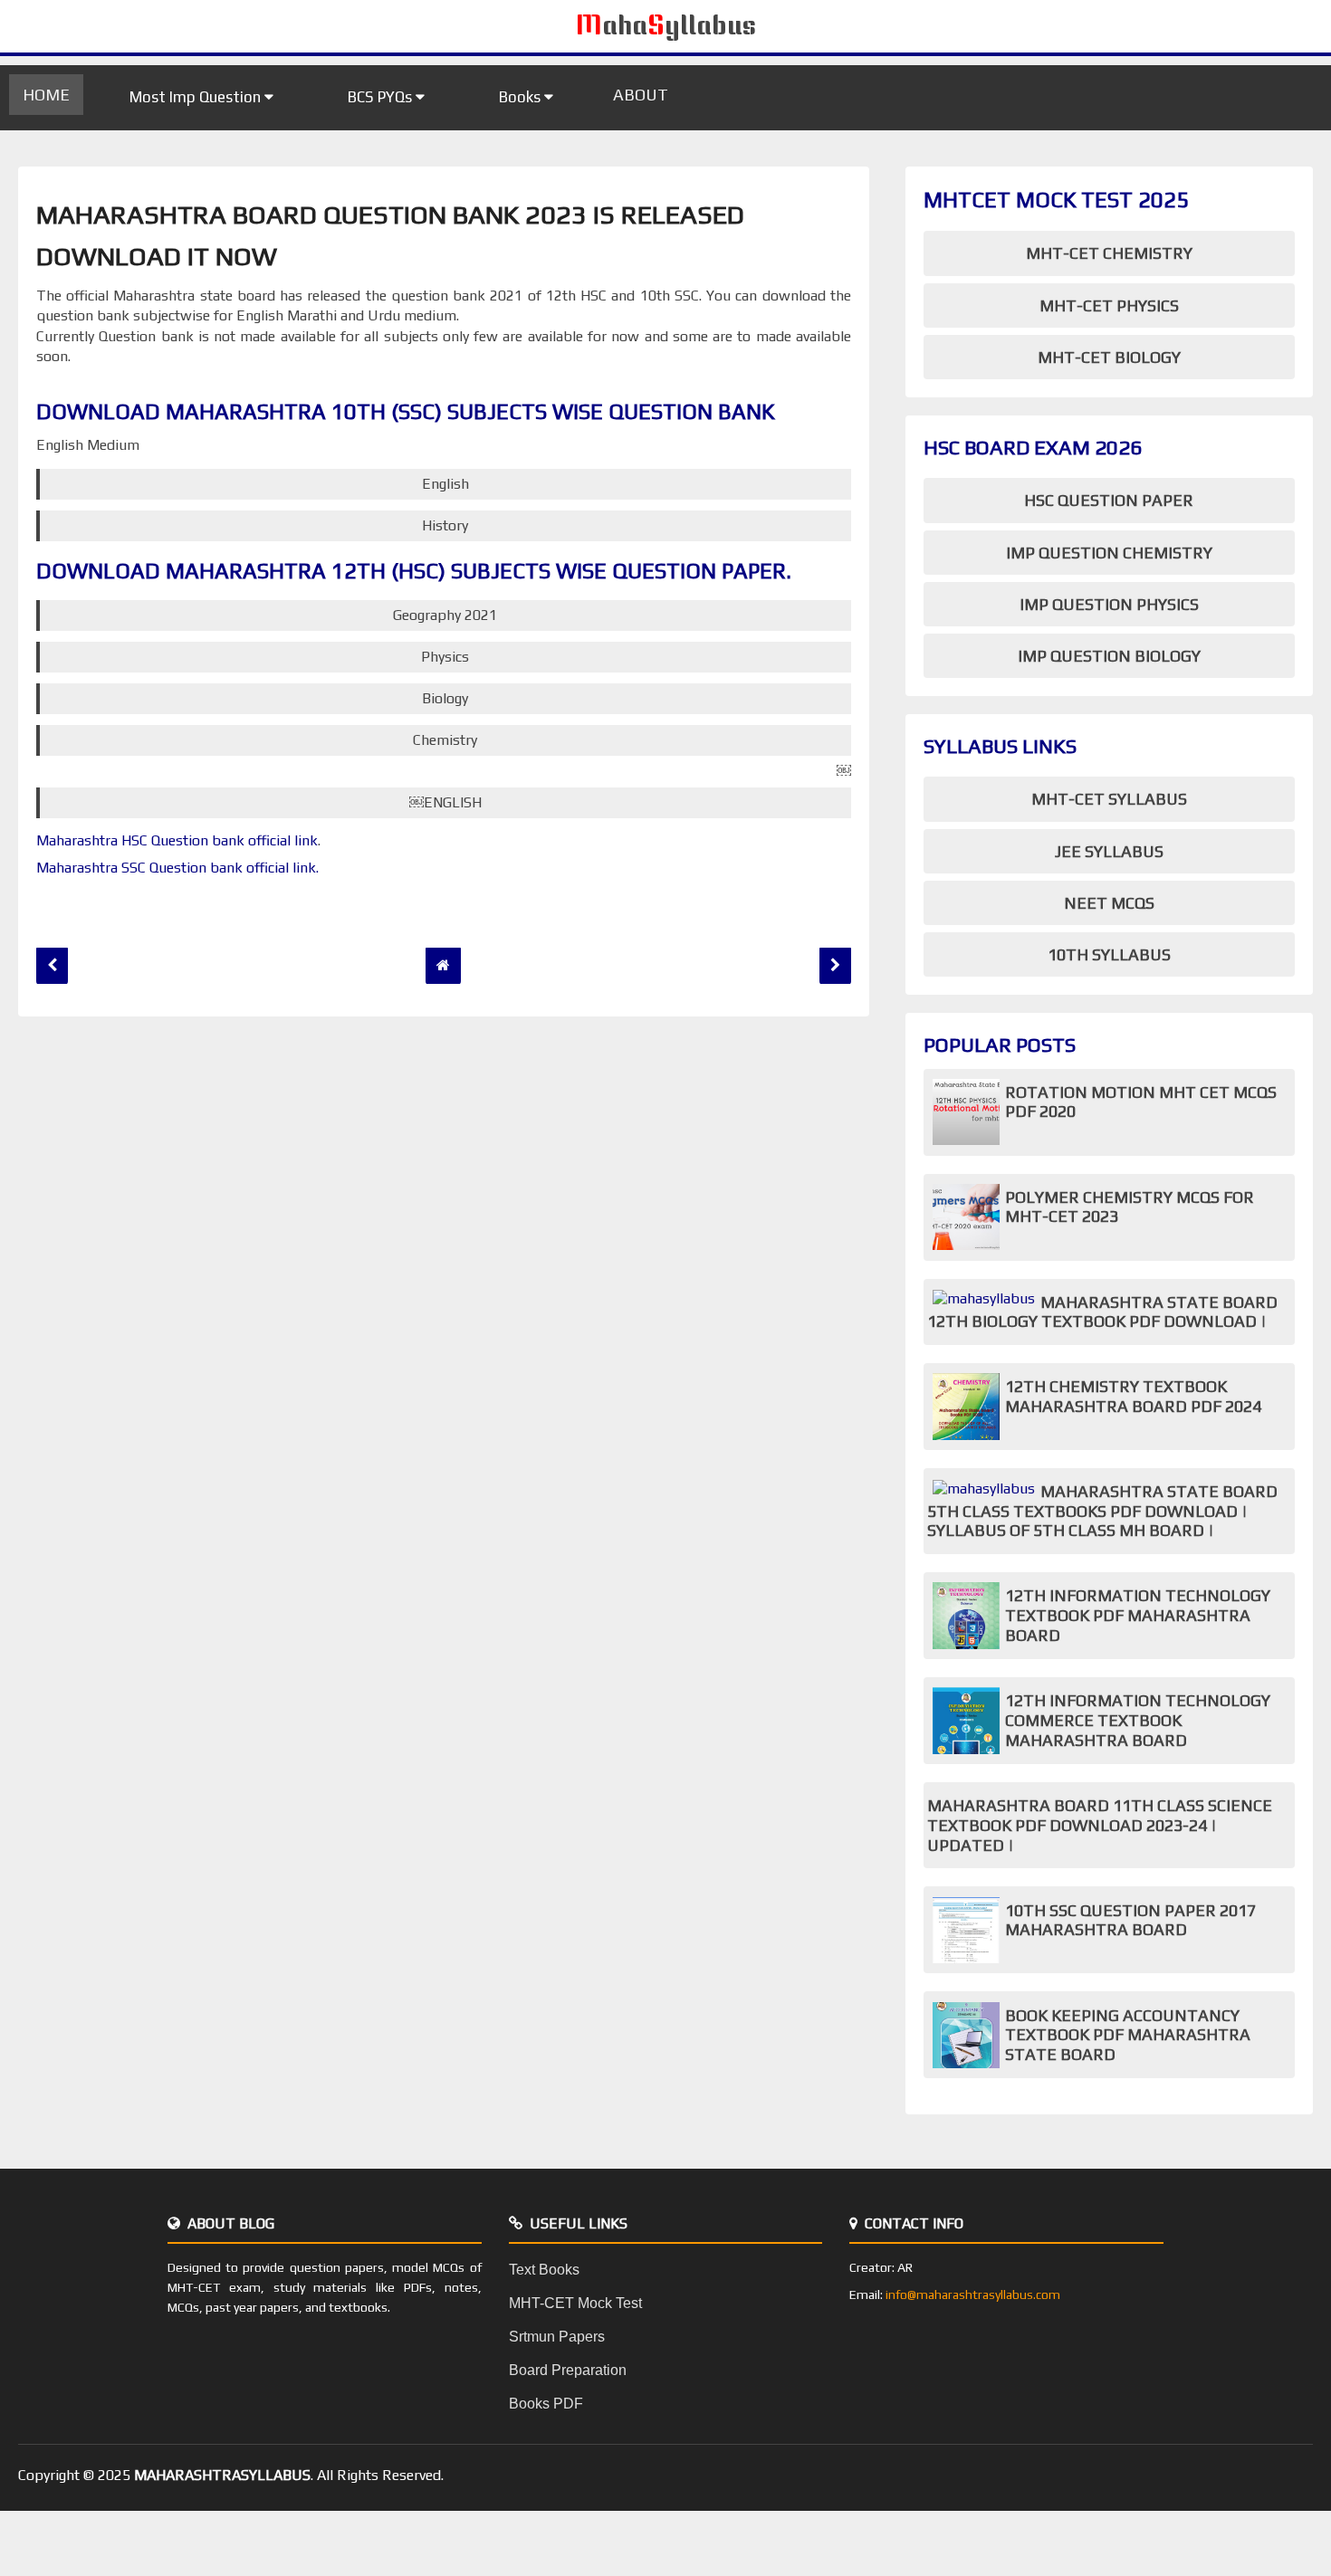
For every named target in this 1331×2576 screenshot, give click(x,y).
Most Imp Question (197, 97)
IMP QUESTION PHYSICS (1109, 604)
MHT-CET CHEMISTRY (1109, 253)
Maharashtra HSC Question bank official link (177, 840)
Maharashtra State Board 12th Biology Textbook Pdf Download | (1102, 1312)
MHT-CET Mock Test (575, 2303)
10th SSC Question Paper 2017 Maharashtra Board (1130, 1920)
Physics (445, 657)
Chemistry (445, 740)
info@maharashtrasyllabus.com (973, 2295)
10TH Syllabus (1109, 954)
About (641, 95)
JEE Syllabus (1109, 851)
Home (46, 95)
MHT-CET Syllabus (1109, 799)
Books (522, 97)
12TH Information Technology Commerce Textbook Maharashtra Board (1138, 1720)
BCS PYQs (382, 97)
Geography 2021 (445, 615)
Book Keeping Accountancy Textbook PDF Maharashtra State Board (1128, 2035)
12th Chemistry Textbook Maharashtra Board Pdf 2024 (1133, 1396)
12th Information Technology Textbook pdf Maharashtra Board (1138, 1615)
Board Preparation (568, 2370)
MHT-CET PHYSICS (1109, 305)
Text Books (544, 2270)
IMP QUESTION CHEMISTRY (1109, 553)
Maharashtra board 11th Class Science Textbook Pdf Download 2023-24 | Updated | (1100, 1825)
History (445, 525)
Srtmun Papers (557, 2337)
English (445, 484)
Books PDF (546, 2404)
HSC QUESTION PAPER (1109, 500)
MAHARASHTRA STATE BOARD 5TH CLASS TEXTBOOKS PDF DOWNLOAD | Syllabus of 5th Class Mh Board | (1102, 1511)
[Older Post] (835, 965)
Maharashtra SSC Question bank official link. (179, 868)
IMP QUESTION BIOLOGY (1109, 656)
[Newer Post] (52, 965)
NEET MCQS (1109, 903)
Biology (445, 698)
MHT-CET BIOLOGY (1109, 357)
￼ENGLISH (445, 802)
